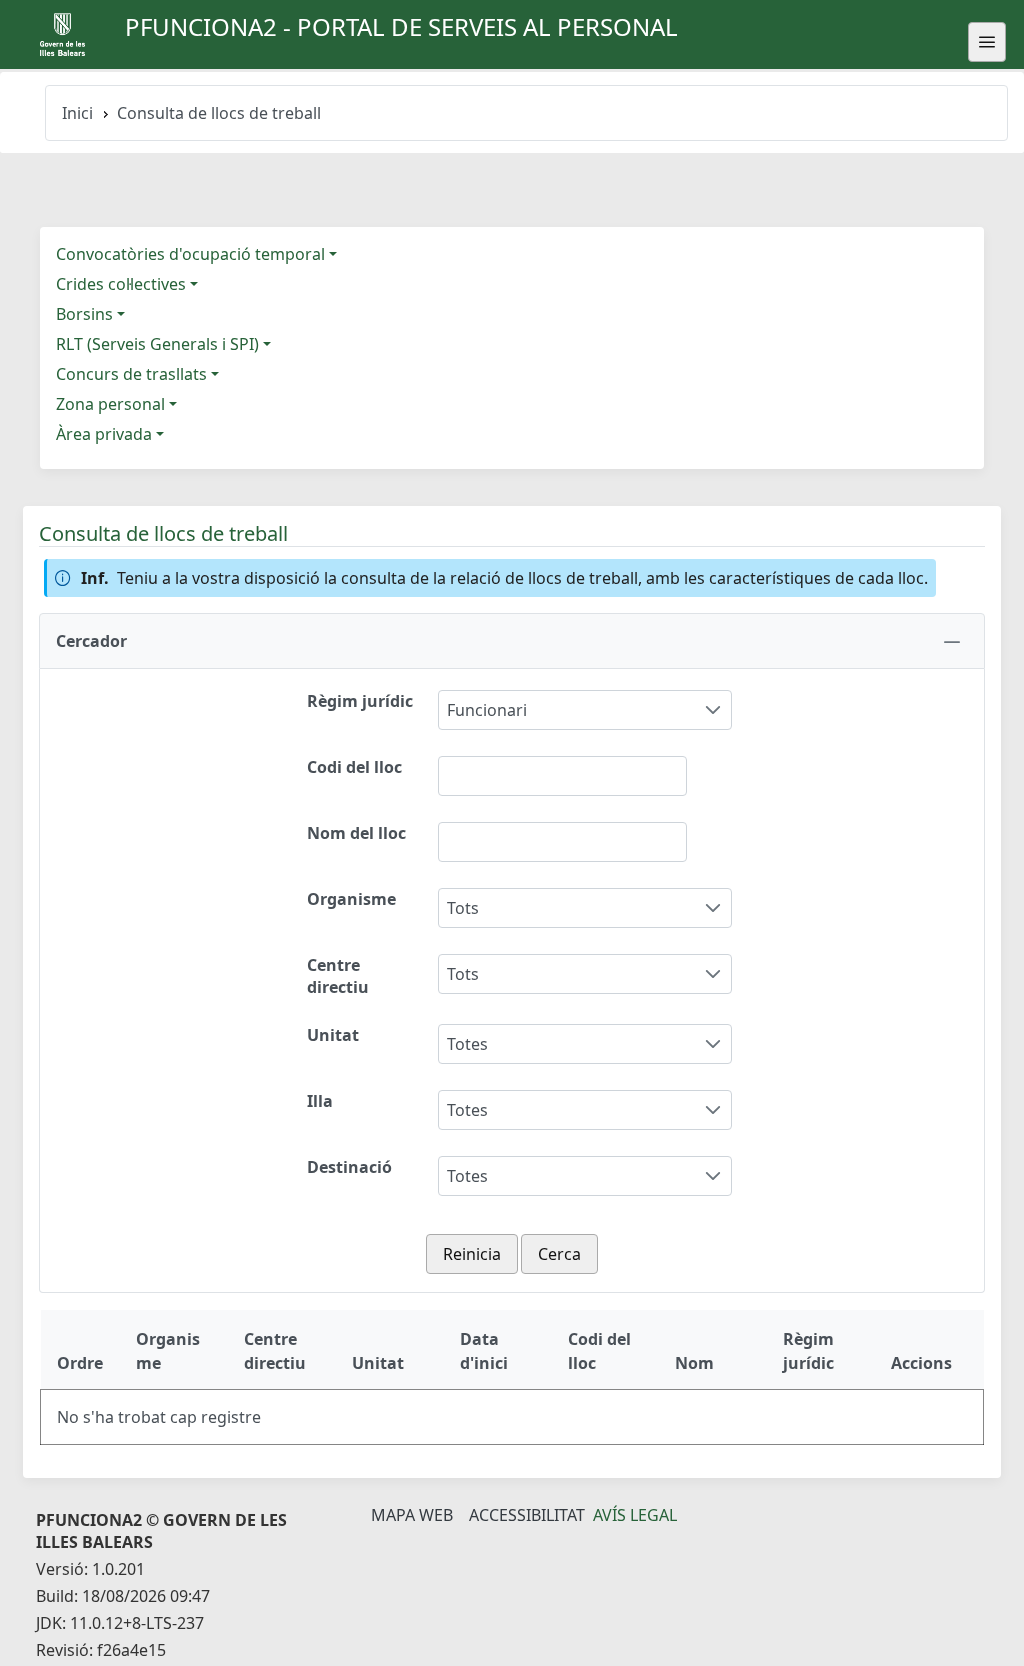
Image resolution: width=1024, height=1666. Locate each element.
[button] (512, 641)
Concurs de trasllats (131, 374)
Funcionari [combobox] (487, 710)
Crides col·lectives (121, 284)
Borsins (84, 314)
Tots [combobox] (463, 908)
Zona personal (110, 404)
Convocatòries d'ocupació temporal (190, 254)
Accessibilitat (527, 1515)
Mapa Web (412, 1515)
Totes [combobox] (467, 1044)
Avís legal (635, 1515)
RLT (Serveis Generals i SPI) (157, 344)
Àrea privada (104, 434)
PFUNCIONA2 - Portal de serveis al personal (401, 26)
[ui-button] (987, 42)
